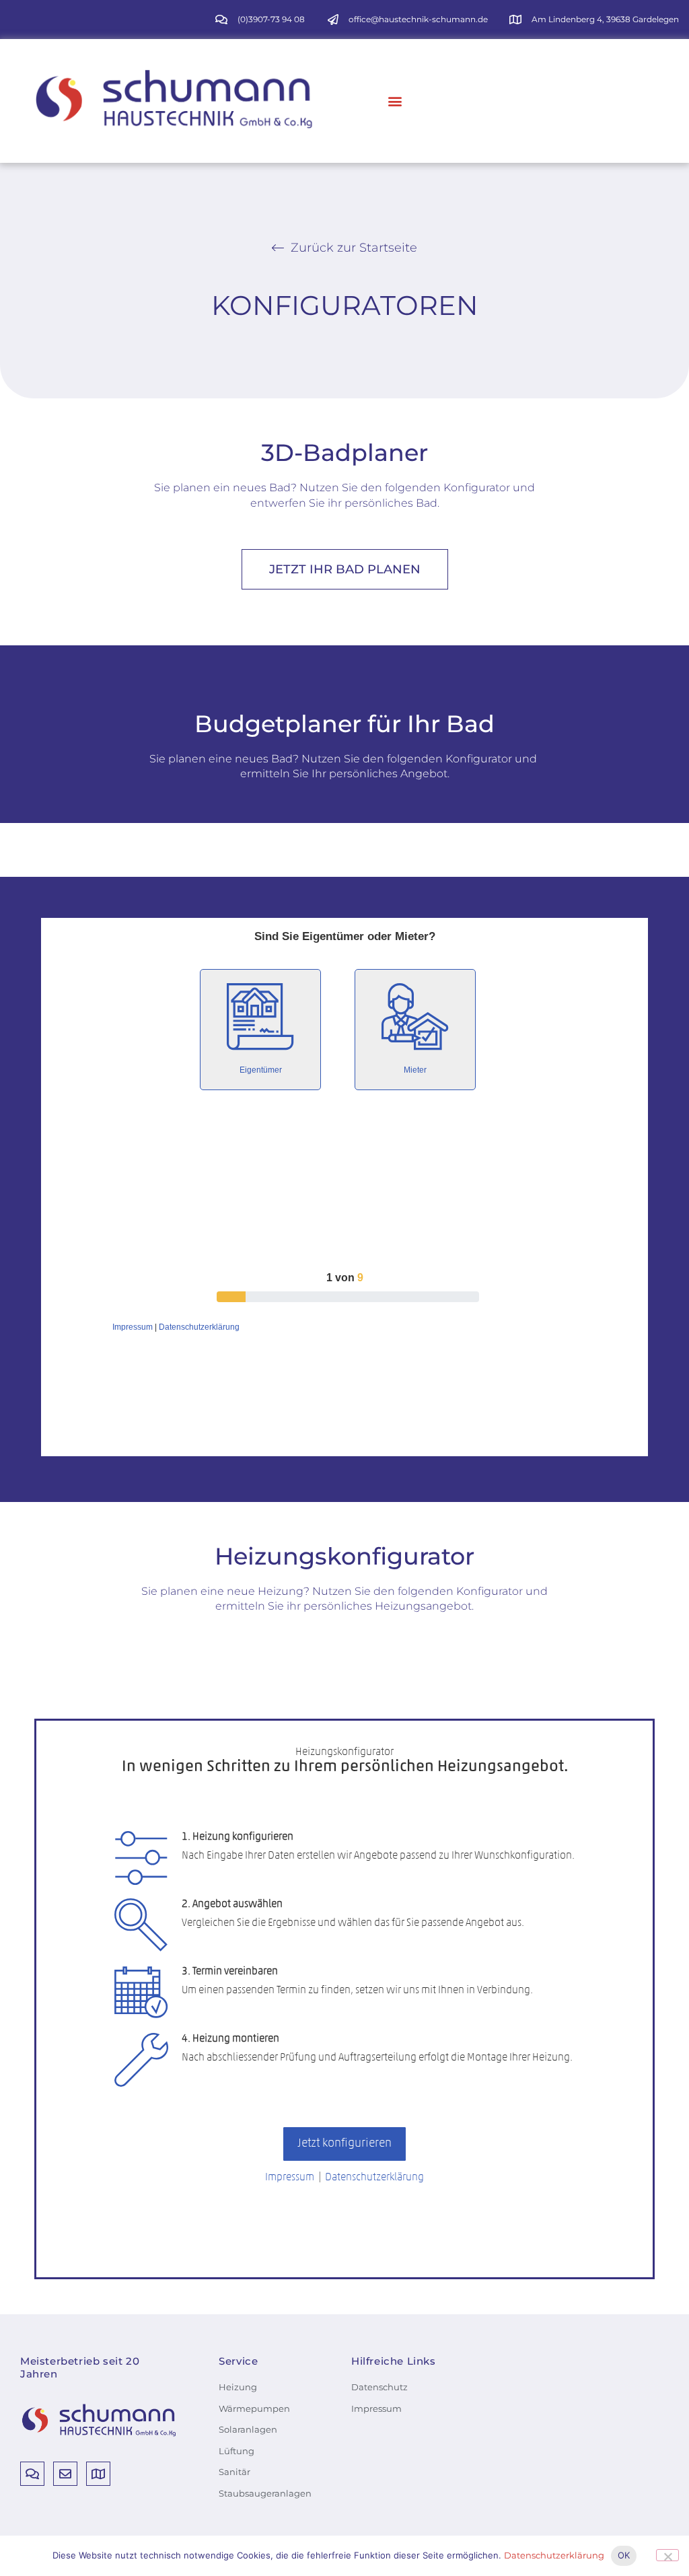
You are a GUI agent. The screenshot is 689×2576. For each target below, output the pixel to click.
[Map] (98, 2474)
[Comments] (32, 2474)
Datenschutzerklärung (554, 2555)
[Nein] (667, 2555)
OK (624, 2555)
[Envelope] (65, 2474)
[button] (395, 101)
